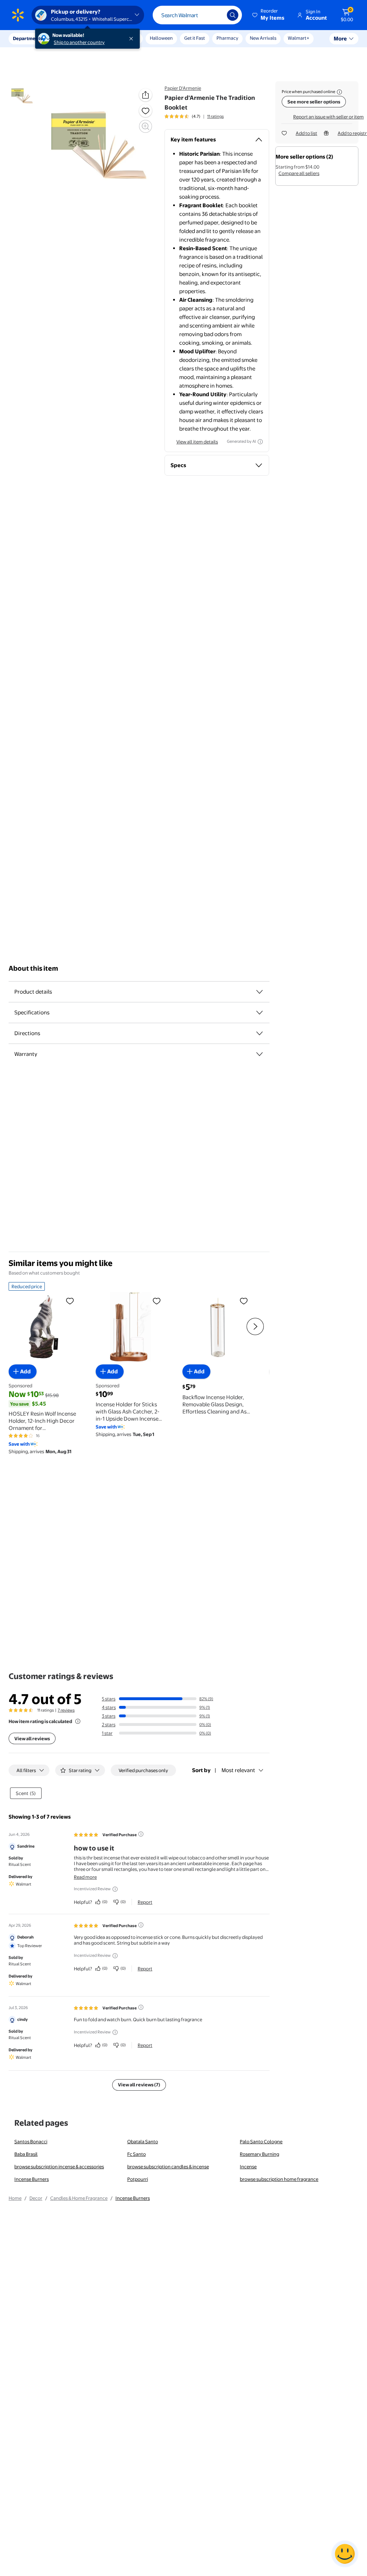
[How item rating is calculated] (78, 1721)
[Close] (133, 39)
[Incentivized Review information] (115, 1889)
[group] (194, 116)
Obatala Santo (143, 2141)
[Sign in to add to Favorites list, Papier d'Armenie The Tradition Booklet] (146, 111)
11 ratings (215, 116)
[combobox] (197, 15)
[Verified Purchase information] (141, 1834)
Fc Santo (137, 2154)
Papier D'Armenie (183, 88)
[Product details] (259, 992)
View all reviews (32, 1738)
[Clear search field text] (216, 15)
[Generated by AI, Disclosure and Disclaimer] (260, 442)
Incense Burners (32, 2179)
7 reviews (66, 1710)
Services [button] (72, 38)
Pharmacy (227, 38)
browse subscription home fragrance (279, 2179)
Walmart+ (299, 38)
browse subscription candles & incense (168, 2167)
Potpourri (138, 2179)
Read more (85, 1877)
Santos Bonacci (31, 2141)
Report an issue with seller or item (328, 117)
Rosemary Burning (259, 2154)
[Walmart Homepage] (18, 15)
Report (145, 1902)
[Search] (233, 15)
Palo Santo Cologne (261, 2141)
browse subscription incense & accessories (59, 2167)
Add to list (306, 133)
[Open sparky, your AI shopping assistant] (345, 2554)
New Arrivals (263, 38)
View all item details (197, 442)
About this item (33, 968)
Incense (248, 2167)
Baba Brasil (26, 2154)
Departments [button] (28, 38)
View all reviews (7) (139, 2085)
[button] (269, 15)
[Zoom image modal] (146, 126)
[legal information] (339, 92)
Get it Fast (195, 38)
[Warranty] (259, 1054)
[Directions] (259, 1033)
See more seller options (314, 102)
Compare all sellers (299, 173)
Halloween (161, 38)
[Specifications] (259, 1013)
